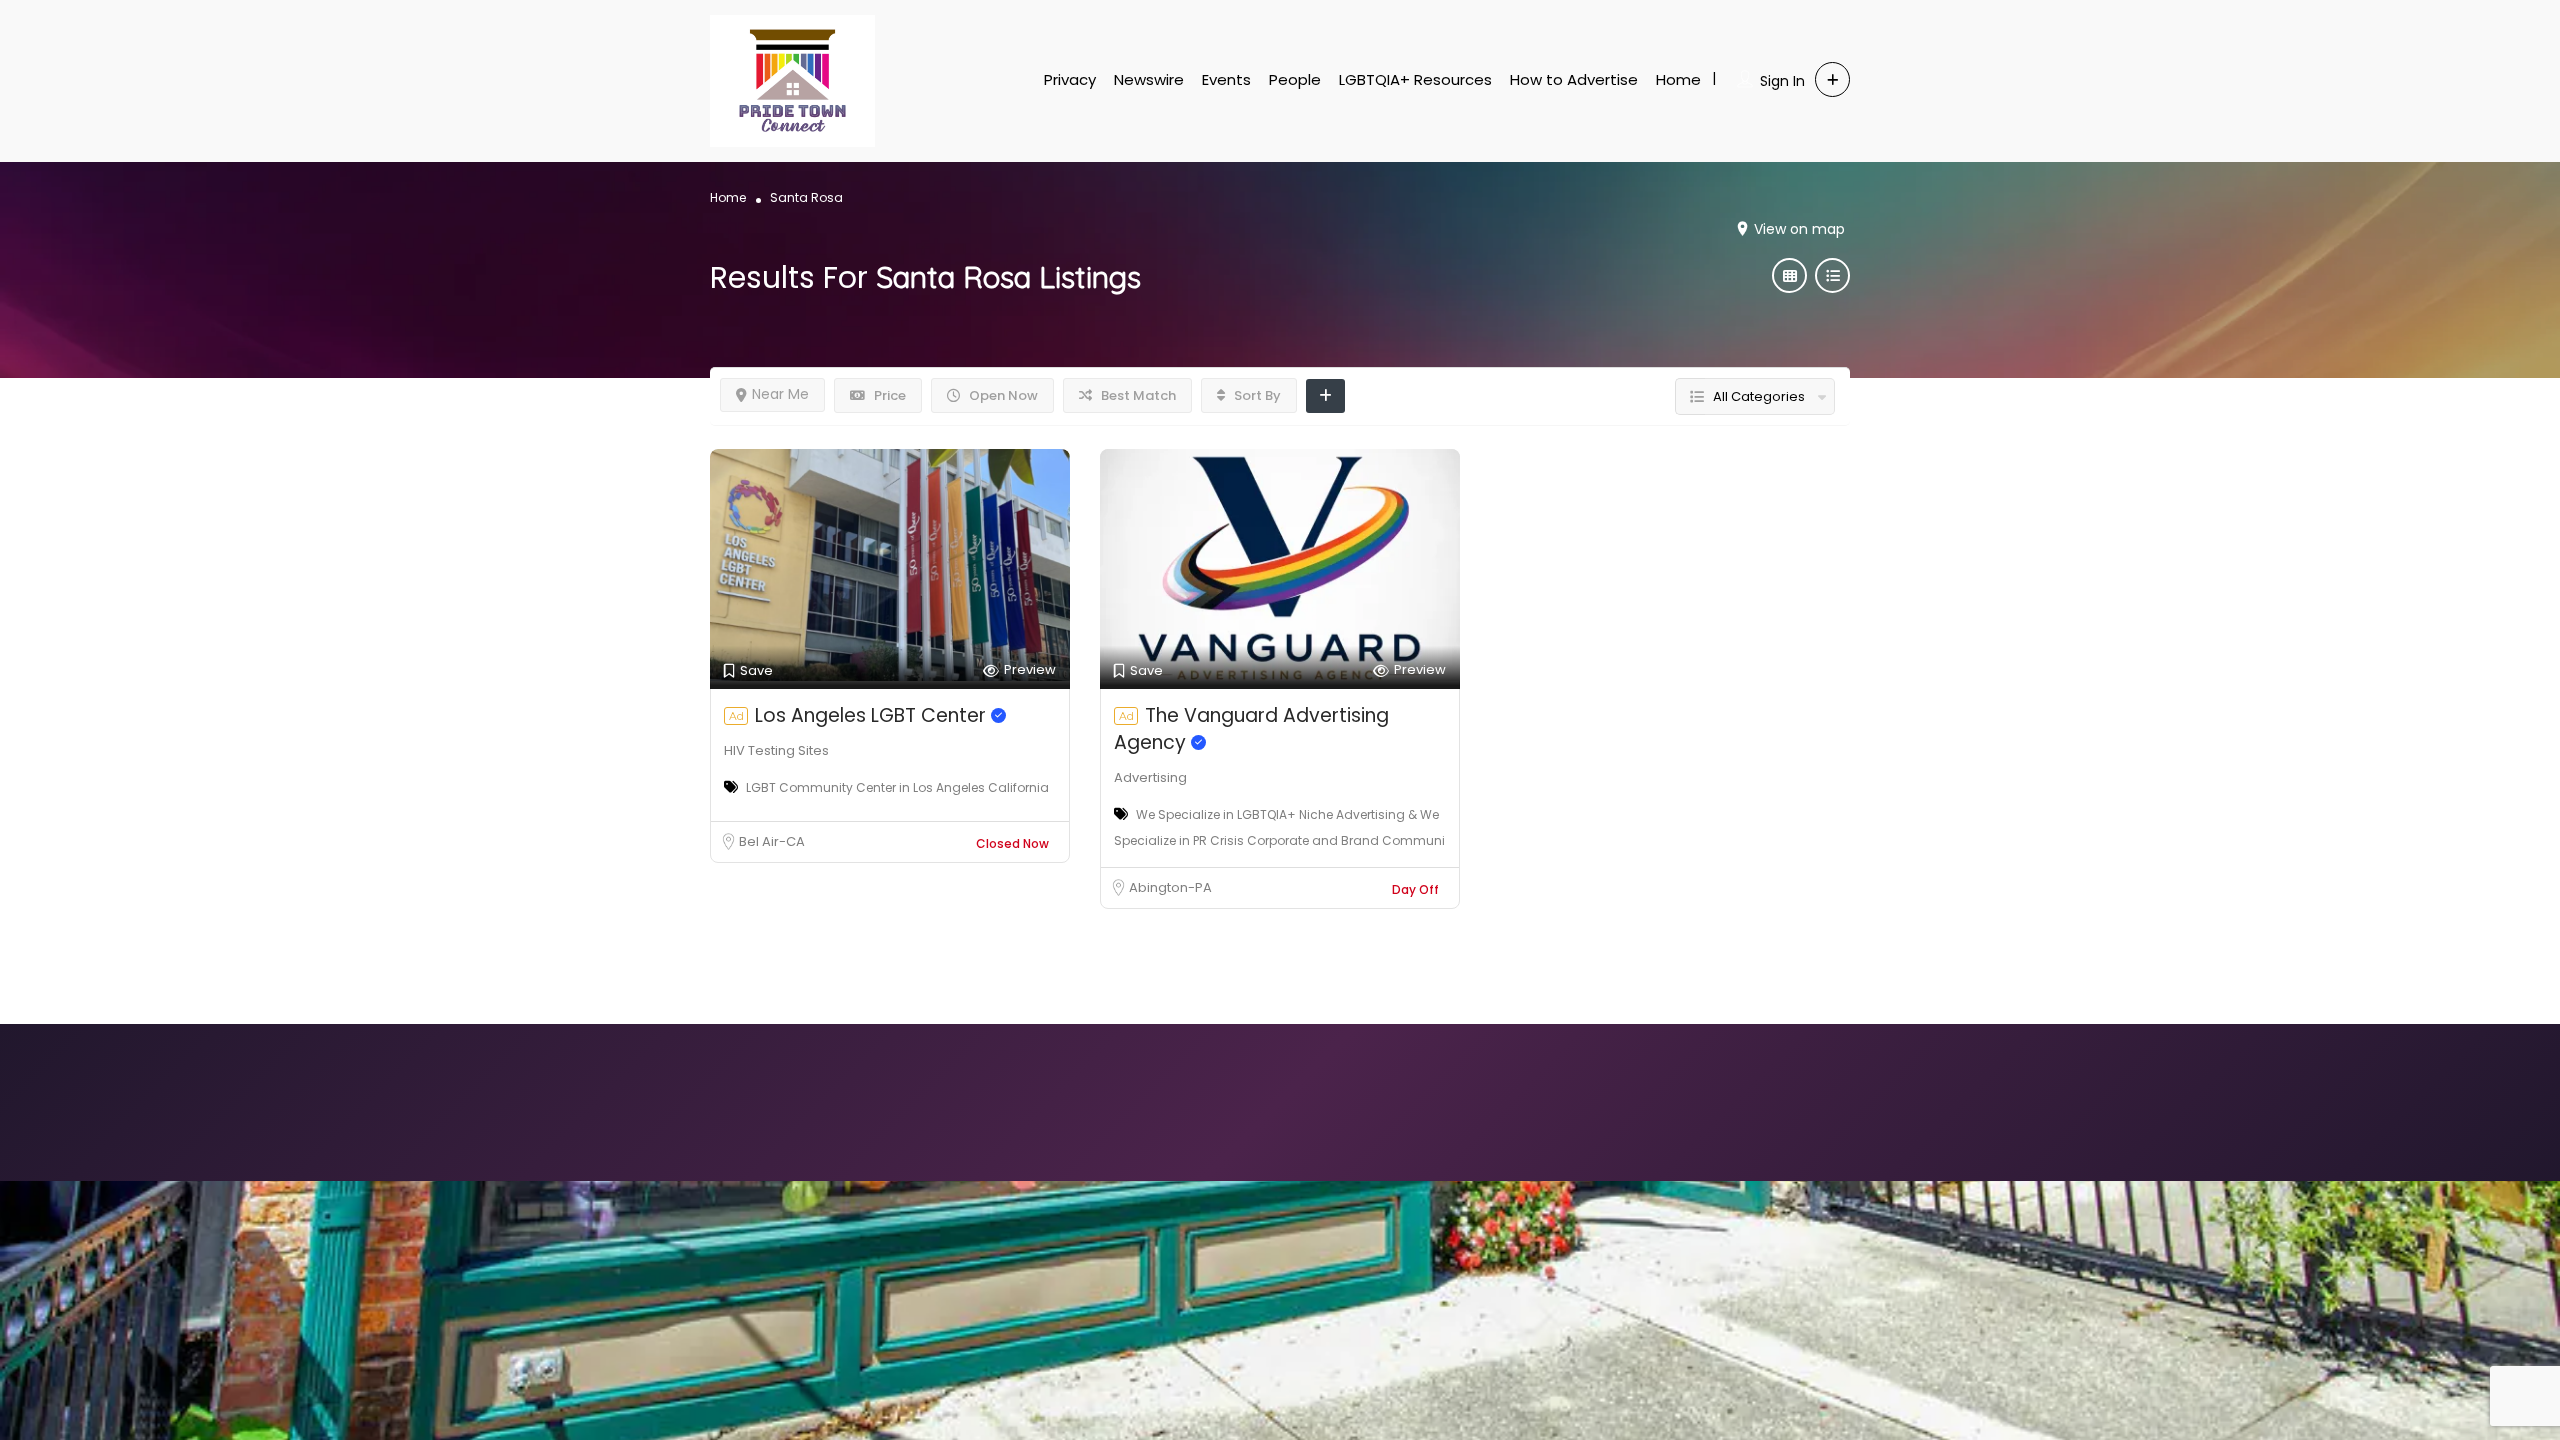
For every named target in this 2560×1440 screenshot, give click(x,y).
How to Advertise (1574, 79)
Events (1226, 79)
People (1295, 79)
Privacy (1070, 79)
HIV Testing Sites (776, 750)
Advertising (1150, 777)
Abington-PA (1170, 887)
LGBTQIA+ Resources (1415, 79)
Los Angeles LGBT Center (873, 715)
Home (1678, 79)
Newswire (1149, 79)
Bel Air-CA (772, 841)
